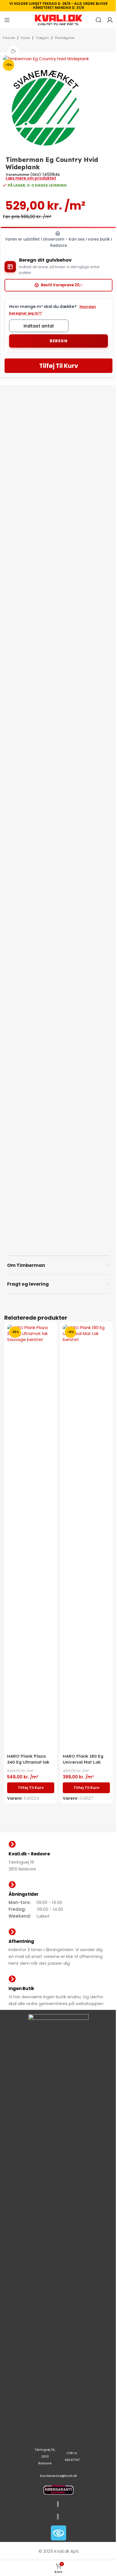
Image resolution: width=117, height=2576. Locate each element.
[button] (31, 1788)
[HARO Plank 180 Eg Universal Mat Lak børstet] (86, 1538)
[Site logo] (58, 19)
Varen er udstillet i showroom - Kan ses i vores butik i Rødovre (58, 242)
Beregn (58, 341)
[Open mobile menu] (7, 20)
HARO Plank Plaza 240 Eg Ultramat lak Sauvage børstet (28, 1762)
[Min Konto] (110, 20)
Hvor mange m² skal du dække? (53, 310)
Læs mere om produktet (31, 178)
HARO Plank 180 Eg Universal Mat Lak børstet (83, 1762)
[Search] (99, 20)
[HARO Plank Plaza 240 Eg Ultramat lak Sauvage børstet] (31, 1538)
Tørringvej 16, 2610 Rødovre (45, 2456)
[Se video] (13, 52)
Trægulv (42, 38)
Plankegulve (64, 38)
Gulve (25, 38)
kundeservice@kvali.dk (58, 2476)
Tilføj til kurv (59, 366)
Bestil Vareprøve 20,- (62, 285)
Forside (9, 38)
